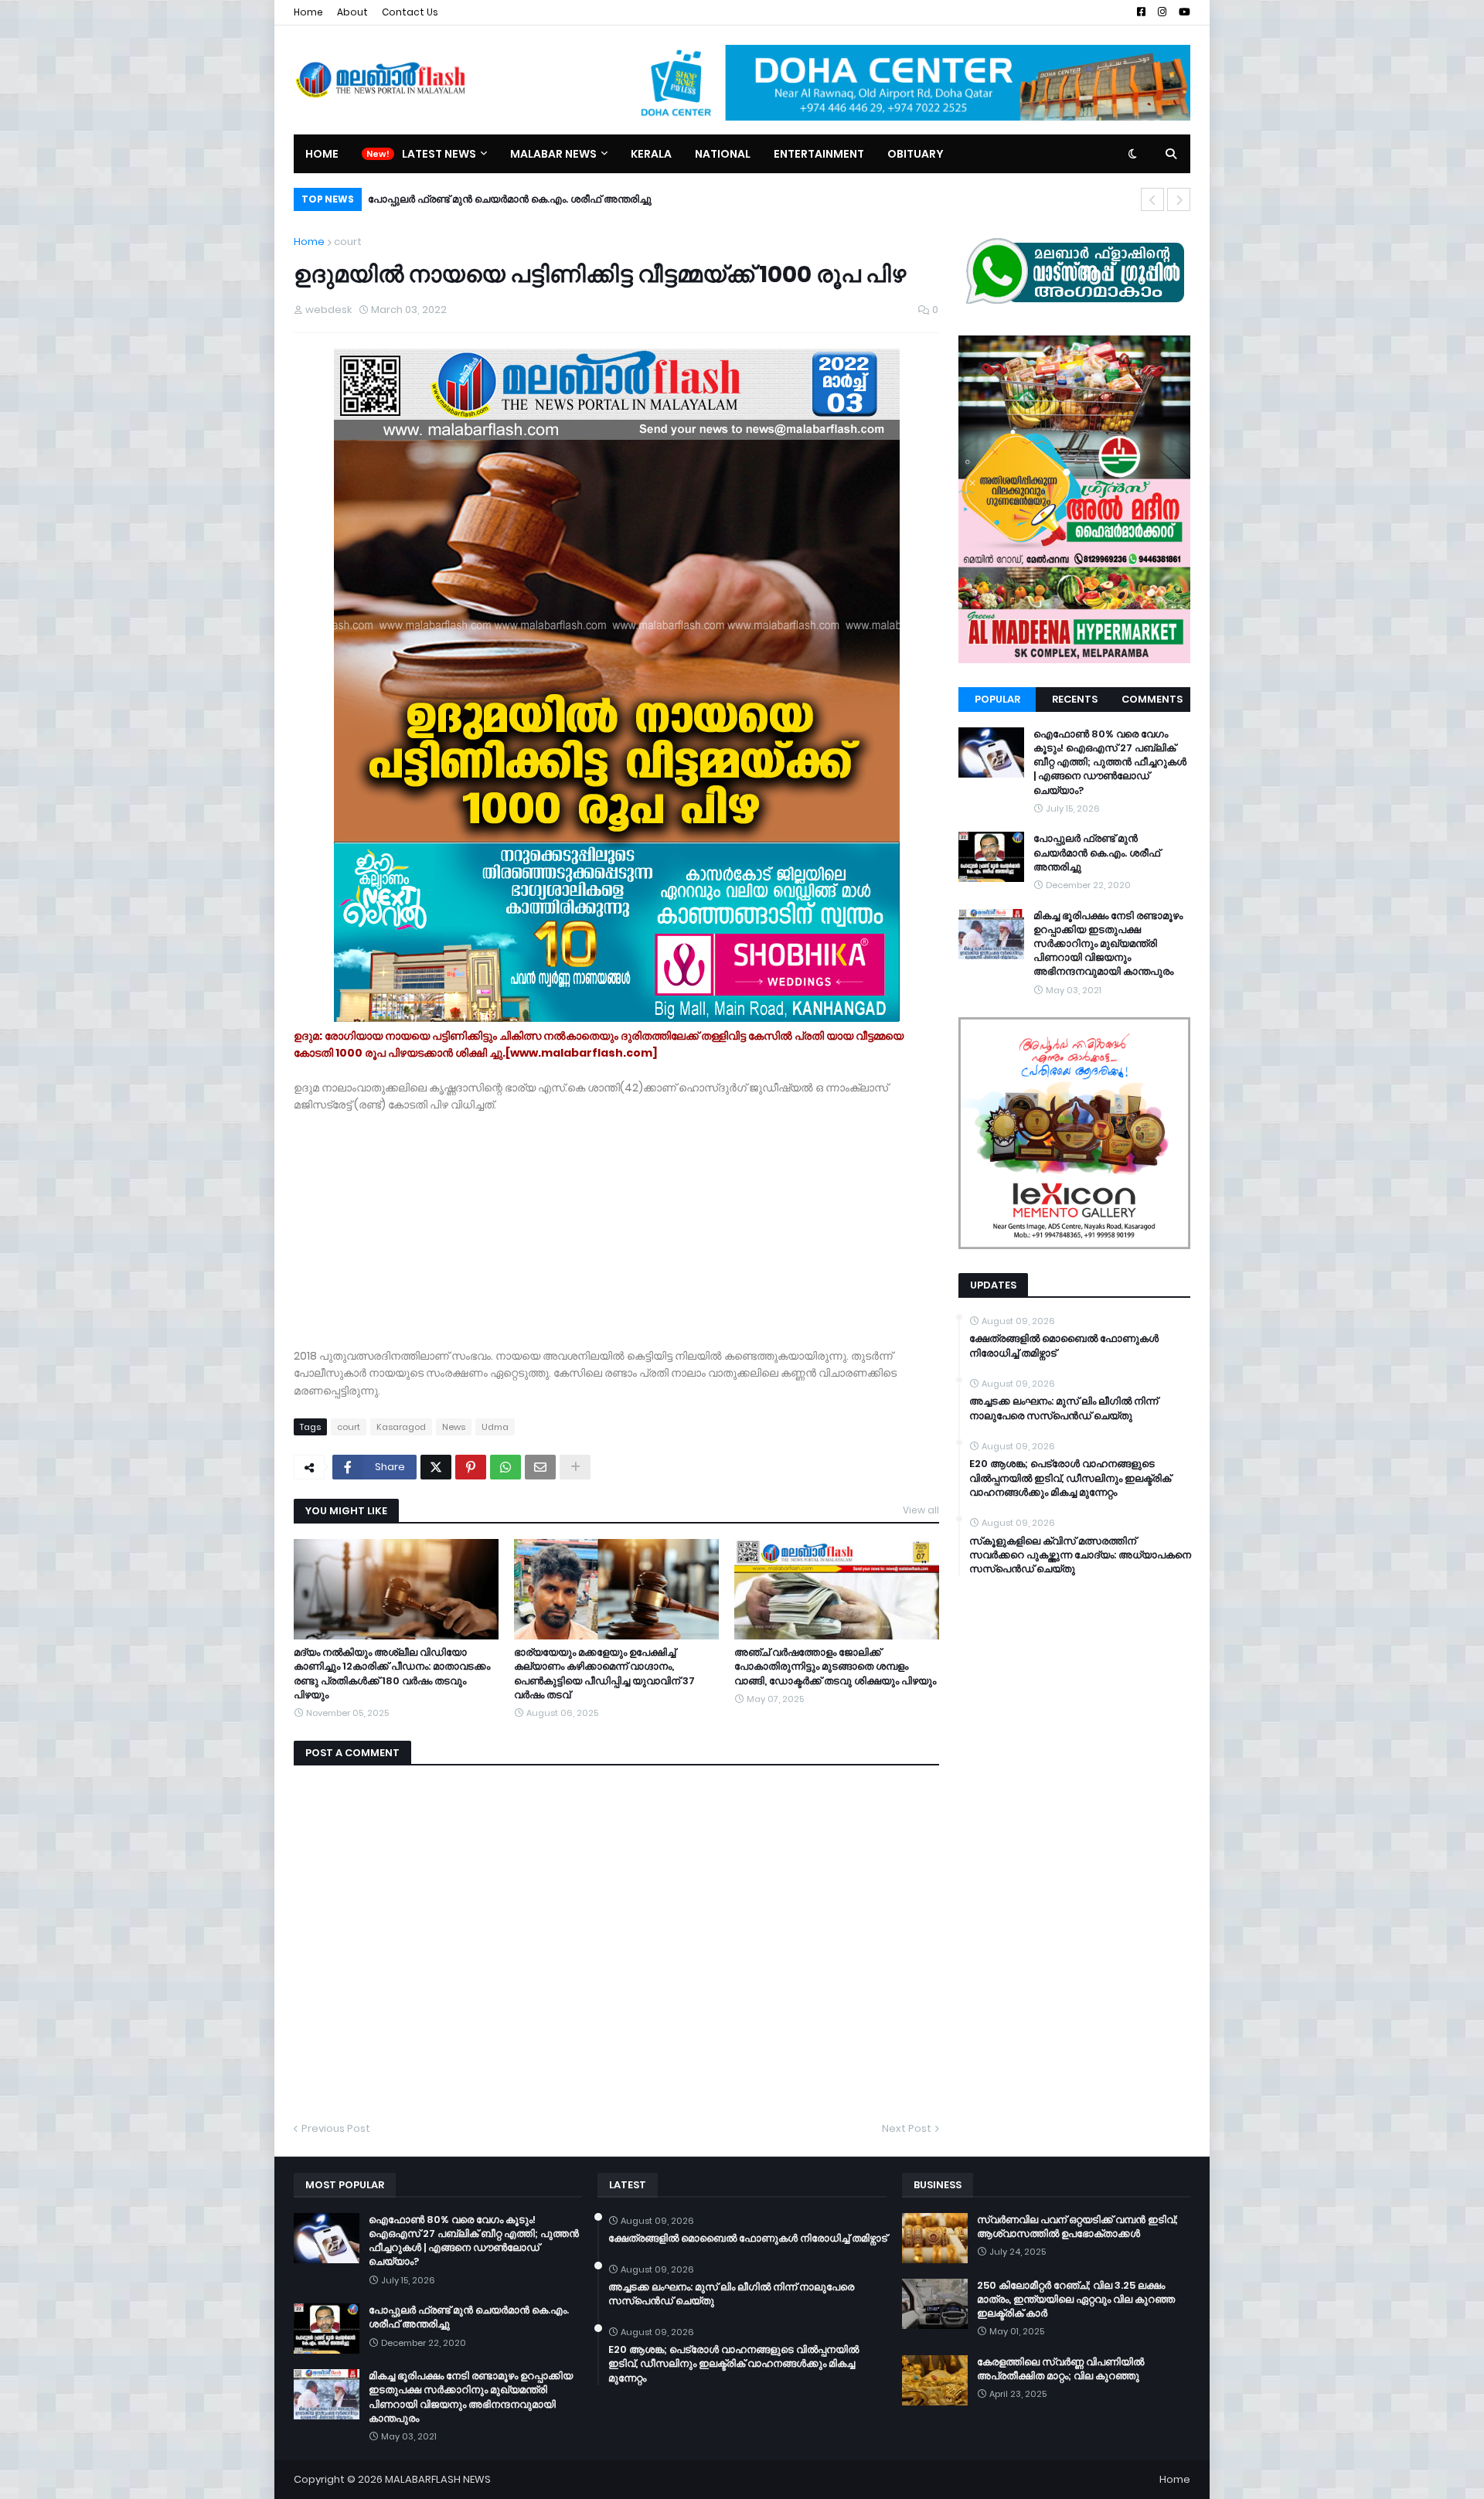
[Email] (540, 1467)
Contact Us (410, 12)
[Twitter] (436, 1467)
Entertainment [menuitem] (819, 154)
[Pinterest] (471, 1467)
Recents (1075, 699)
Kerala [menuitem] (651, 154)
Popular (997, 699)
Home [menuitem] (322, 154)
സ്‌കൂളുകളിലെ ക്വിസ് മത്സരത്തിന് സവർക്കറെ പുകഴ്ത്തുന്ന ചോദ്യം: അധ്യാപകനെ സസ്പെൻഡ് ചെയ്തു (1080, 1555)
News (454, 1427)
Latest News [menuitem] (439, 154)
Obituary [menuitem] (916, 154)
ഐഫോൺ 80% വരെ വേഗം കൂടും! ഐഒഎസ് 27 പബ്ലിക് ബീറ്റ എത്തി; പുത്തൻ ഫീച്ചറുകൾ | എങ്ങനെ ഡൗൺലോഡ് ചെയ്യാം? (1110, 763)
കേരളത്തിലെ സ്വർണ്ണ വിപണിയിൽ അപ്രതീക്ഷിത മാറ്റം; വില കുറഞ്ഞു (1060, 2369)
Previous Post (336, 2128)
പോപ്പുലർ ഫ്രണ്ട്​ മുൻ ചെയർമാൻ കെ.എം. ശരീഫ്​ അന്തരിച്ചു (1097, 853)
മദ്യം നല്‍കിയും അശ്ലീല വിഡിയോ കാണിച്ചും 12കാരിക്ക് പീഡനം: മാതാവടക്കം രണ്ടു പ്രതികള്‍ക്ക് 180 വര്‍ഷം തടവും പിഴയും (392, 1674)
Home (308, 12)
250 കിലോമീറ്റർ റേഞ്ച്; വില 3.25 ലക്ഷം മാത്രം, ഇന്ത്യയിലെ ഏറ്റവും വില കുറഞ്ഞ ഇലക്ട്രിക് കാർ (1076, 2300)
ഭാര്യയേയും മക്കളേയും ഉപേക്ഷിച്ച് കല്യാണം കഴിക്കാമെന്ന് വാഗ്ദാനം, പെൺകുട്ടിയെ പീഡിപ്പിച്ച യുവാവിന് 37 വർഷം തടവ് (604, 1674)
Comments (1152, 699)
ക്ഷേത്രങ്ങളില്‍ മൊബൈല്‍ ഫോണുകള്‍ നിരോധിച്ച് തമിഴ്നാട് (1064, 1346)
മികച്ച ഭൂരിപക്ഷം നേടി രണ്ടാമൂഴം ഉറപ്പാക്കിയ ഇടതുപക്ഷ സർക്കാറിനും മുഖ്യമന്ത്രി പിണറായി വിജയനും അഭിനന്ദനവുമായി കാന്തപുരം (684, 199)
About (352, 12)
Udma (495, 1427)
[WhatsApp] (505, 1467)
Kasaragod (401, 1427)
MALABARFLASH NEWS (438, 2479)
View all (921, 1510)
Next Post (907, 2128)
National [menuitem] (723, 154)
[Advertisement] (616, 1222)
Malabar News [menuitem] (553, 154)
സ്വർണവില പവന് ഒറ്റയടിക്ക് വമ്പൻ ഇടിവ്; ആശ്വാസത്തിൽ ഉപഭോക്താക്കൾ (1077, 2227)
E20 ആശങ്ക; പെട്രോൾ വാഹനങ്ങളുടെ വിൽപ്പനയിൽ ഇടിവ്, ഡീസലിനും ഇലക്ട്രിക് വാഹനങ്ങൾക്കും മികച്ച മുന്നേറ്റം (1070, 1478)
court (348, 242)
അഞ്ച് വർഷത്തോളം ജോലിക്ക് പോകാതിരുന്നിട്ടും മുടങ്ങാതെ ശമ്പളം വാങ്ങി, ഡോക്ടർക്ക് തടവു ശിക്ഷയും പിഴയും (835, 1667)
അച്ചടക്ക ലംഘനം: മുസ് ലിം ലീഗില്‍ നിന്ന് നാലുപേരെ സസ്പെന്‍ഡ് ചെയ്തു (1064, 1408)
